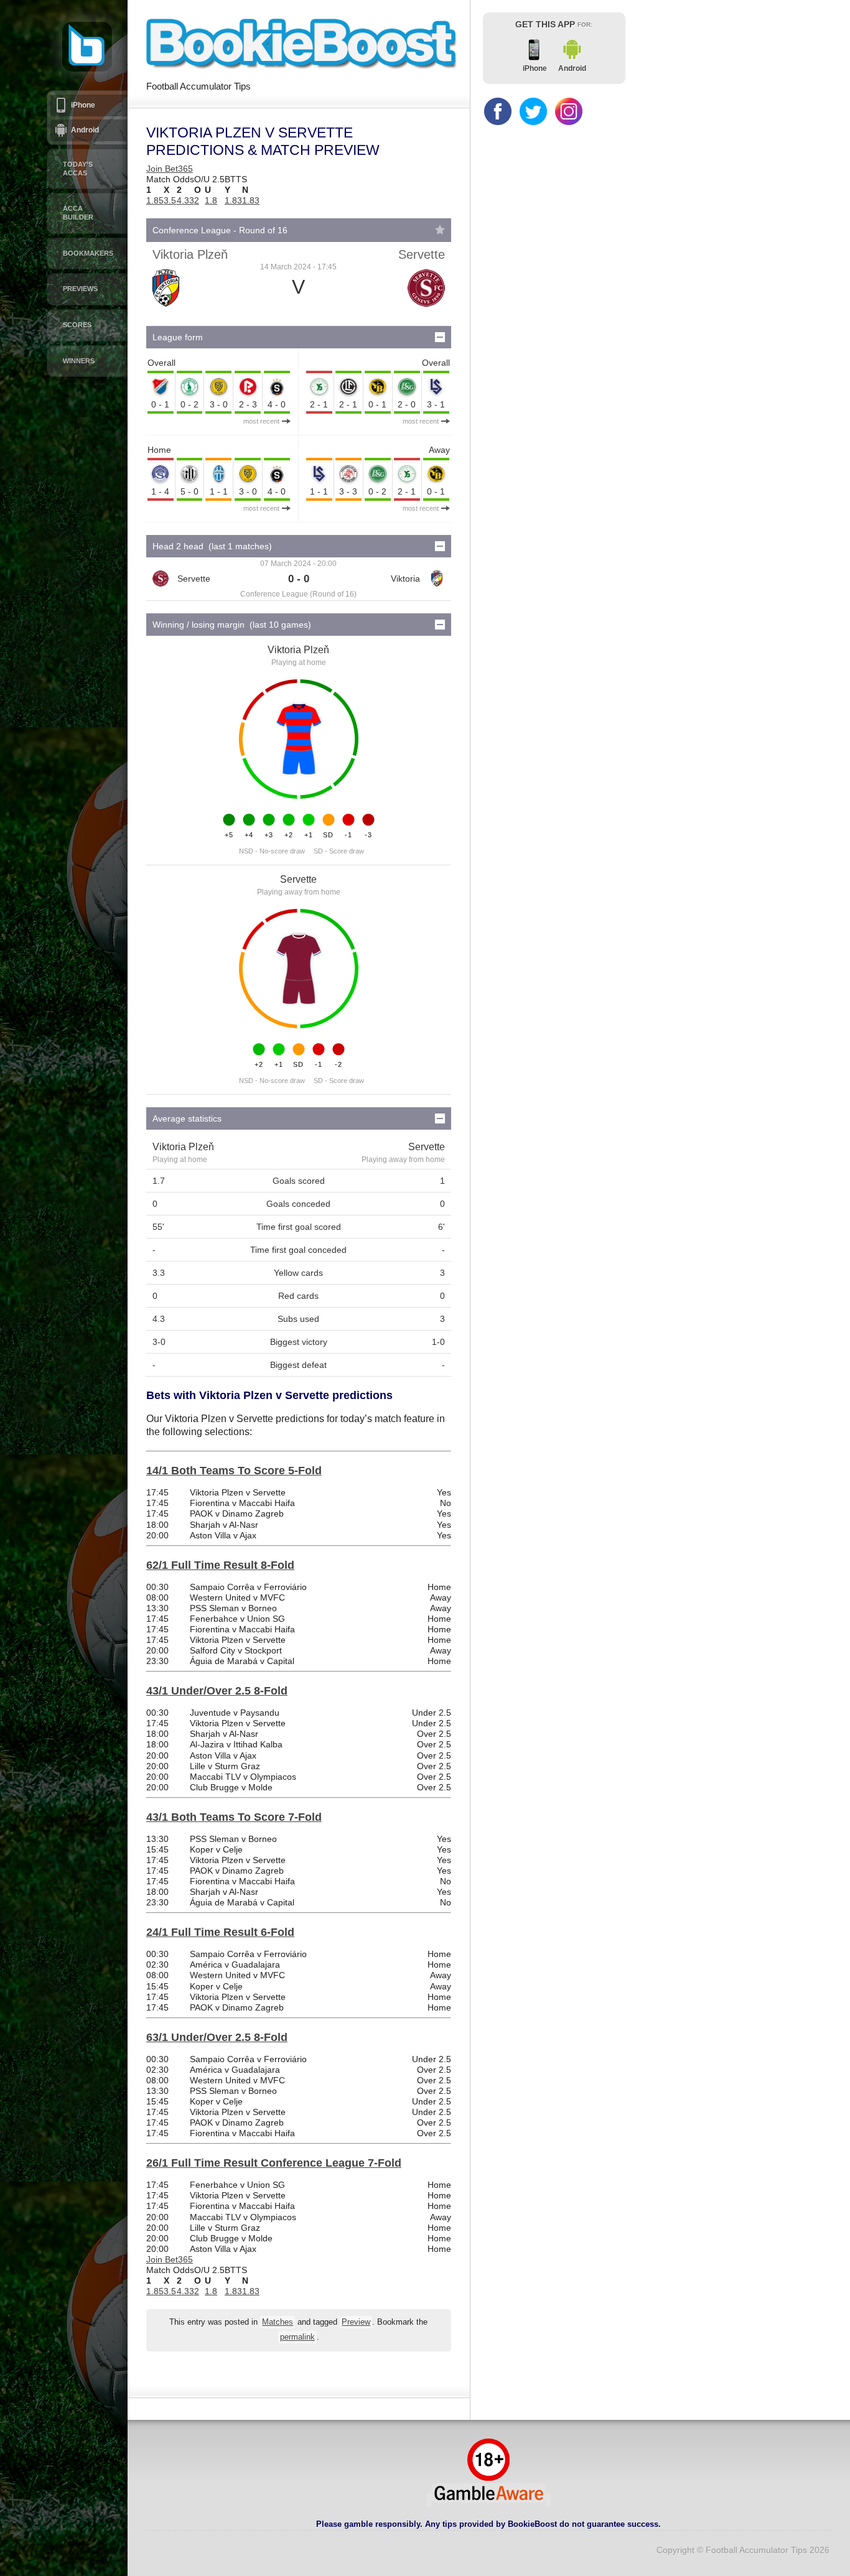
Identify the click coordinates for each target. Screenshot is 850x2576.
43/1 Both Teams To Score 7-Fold (234, 1817)
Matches (278, 2322)
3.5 (170, 200)
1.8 (211, 200)
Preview (356, 2322)
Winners (79, 361)
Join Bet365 (170, 169)
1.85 (155, 200)
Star (440, 230)
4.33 (185, 200)
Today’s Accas (78, 169)
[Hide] (440, 337)
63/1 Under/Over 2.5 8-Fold (217, 2037)
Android (85, 130)
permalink (297, 2337)
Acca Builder (78, 213)
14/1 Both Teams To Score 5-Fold (234, 1471)
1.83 (233, 200)
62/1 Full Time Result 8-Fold (220, 1565)
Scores (77, 325)
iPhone (83, 105)
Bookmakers (88, 253)
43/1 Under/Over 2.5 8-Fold (217, 1691)
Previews (80, 289)
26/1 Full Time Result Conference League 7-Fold (274, 2163)
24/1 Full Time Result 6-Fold (220, 1932)
